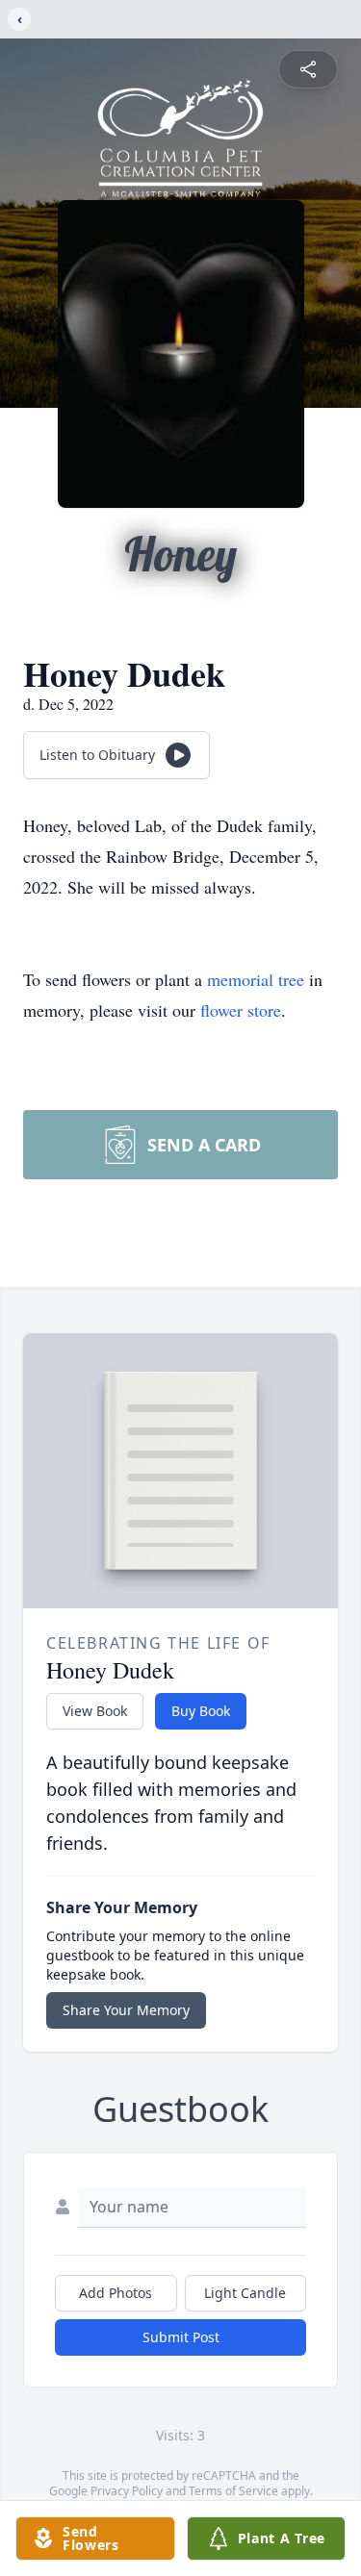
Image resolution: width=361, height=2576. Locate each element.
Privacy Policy (127, 2491)
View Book (95, 1711)
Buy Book (201, 1711)
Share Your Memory (126, 2010)
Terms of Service (233, 2491)
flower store (241, 1010)
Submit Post (181, 2337)
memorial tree (256, 979)
